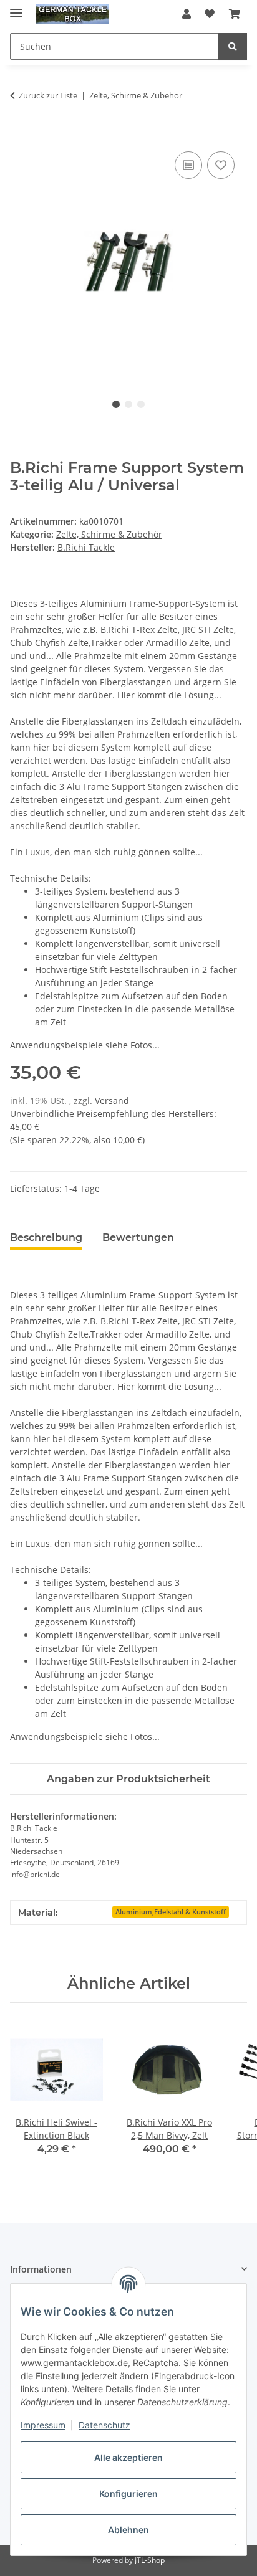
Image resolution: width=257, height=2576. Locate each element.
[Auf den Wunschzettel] (221, 165)
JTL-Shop (150, 2560)
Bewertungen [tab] (138, 1238)
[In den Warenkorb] (20, 135)
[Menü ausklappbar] (16, 8)
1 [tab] (116, 404)
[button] (187, 14)
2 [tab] (128, 404)
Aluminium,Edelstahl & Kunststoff (171, 1912)
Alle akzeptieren (128, 2457)
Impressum (43, 2425)
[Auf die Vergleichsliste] (188, 165)
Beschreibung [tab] (46, 1238)
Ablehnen (128, 2530)
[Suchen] (233, 46)
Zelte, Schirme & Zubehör (109, 534)
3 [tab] (141, 404)
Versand (112, 1100)
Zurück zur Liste (48, 95)
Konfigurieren (128, 2493)
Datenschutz (104, 2425)
